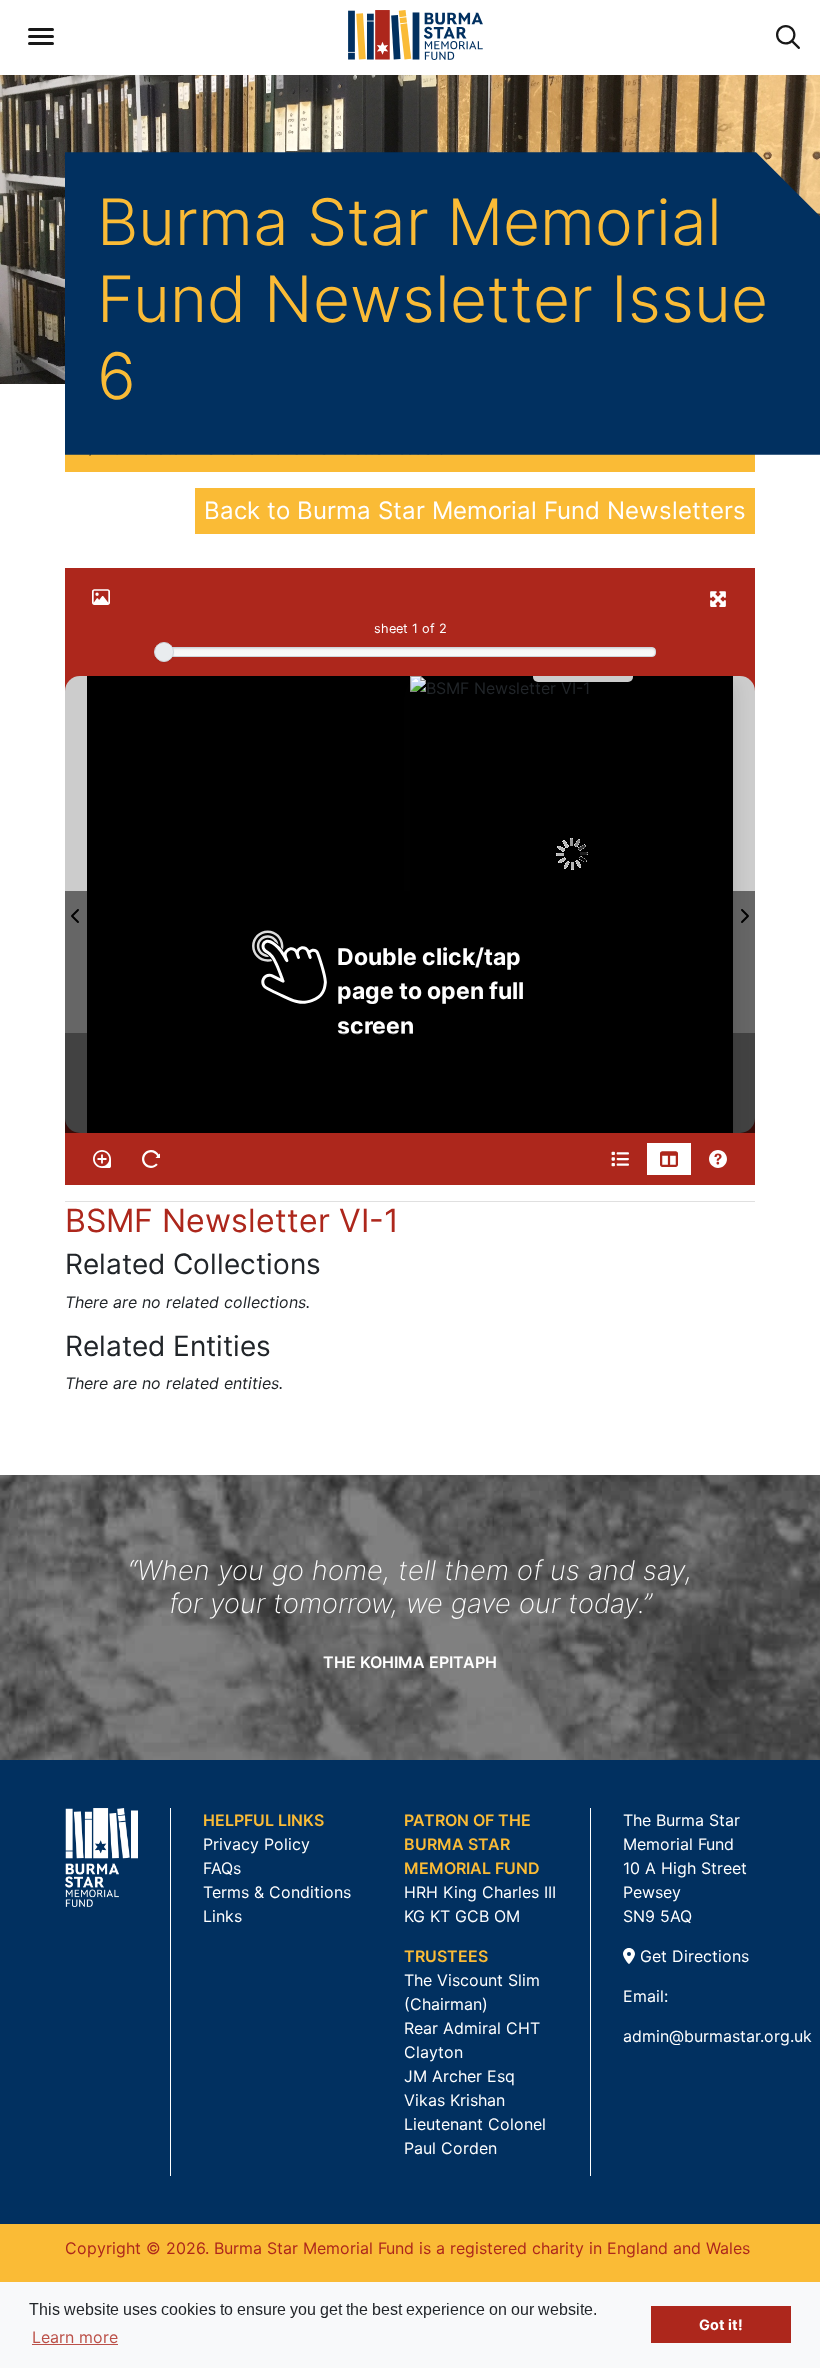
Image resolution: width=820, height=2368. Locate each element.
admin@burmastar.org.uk (717, 2036)
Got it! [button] (721, 2324)
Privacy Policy (256, 1844)
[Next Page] (744, 904)
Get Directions (692, 1956)
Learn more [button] (75, 2337)
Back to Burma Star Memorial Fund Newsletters (475, 510)
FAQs (222, 1868)
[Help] (718, 1159)
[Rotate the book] (151, 1159)
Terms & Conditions (277, 1892)
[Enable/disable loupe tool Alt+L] (102, 1159)
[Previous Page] (76, 904)
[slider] (164, 652)
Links (222, 1916)
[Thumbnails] (669, 1159)
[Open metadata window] (620, 1159)
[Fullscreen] (718, 599)
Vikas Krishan (454, 2100)
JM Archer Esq (459, 2076)
